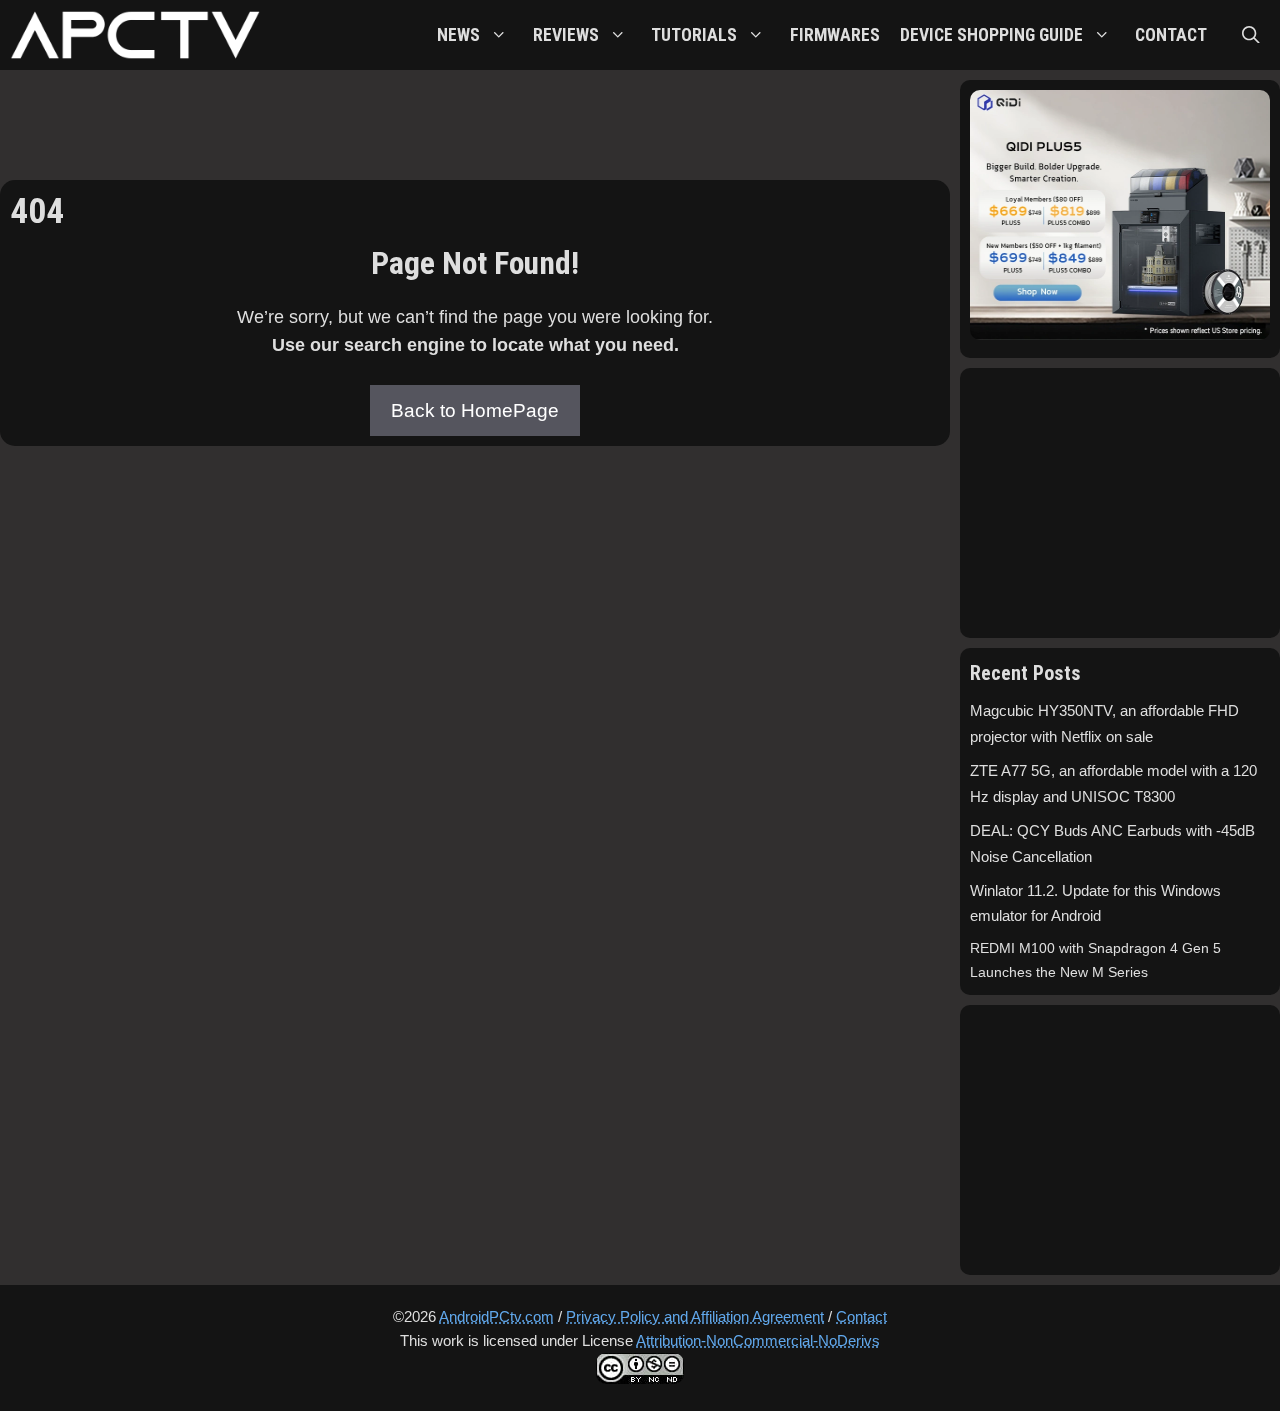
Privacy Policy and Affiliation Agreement (695, 1316)
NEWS (458, 35)
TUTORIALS (694, 35)
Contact (861, 1316)
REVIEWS (566, 35)
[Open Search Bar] (1251, 35)
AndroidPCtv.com (496, 1316)
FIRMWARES (835, 35)
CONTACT (1171, 35)
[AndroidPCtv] (135, 35)
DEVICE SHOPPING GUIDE (991, 35)
